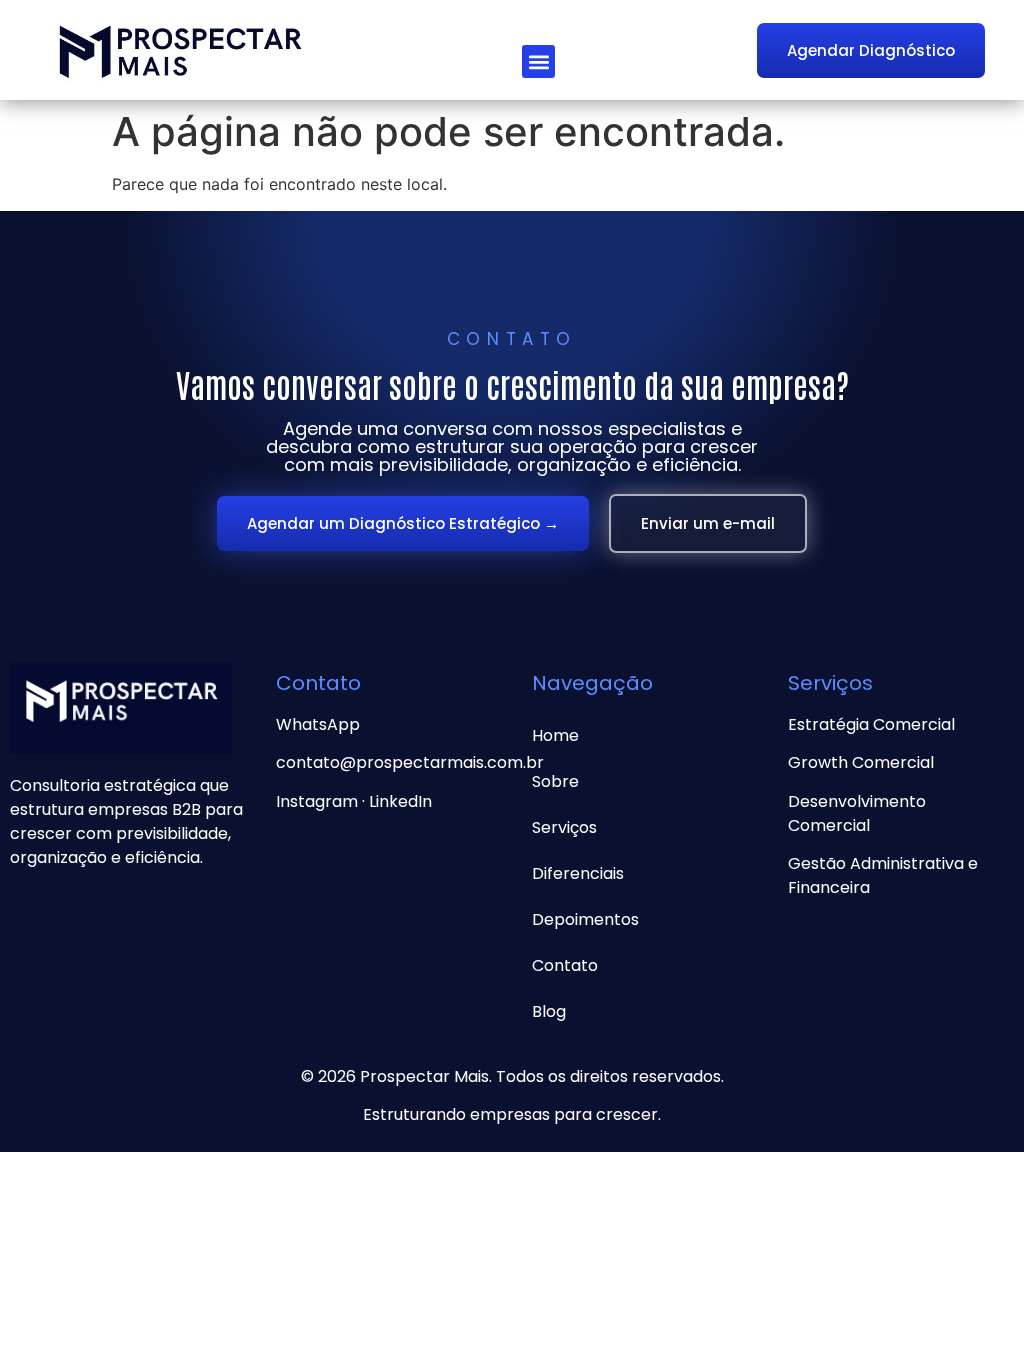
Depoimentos (585, 919)
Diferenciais (578, 873)
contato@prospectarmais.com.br (410, 762)
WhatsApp (318, 724)
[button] (538, 61)
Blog (549, 1011)
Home (555, 735)
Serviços (564, 827)
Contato (565, 965)
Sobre (555, 781)
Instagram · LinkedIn (354, 801)
